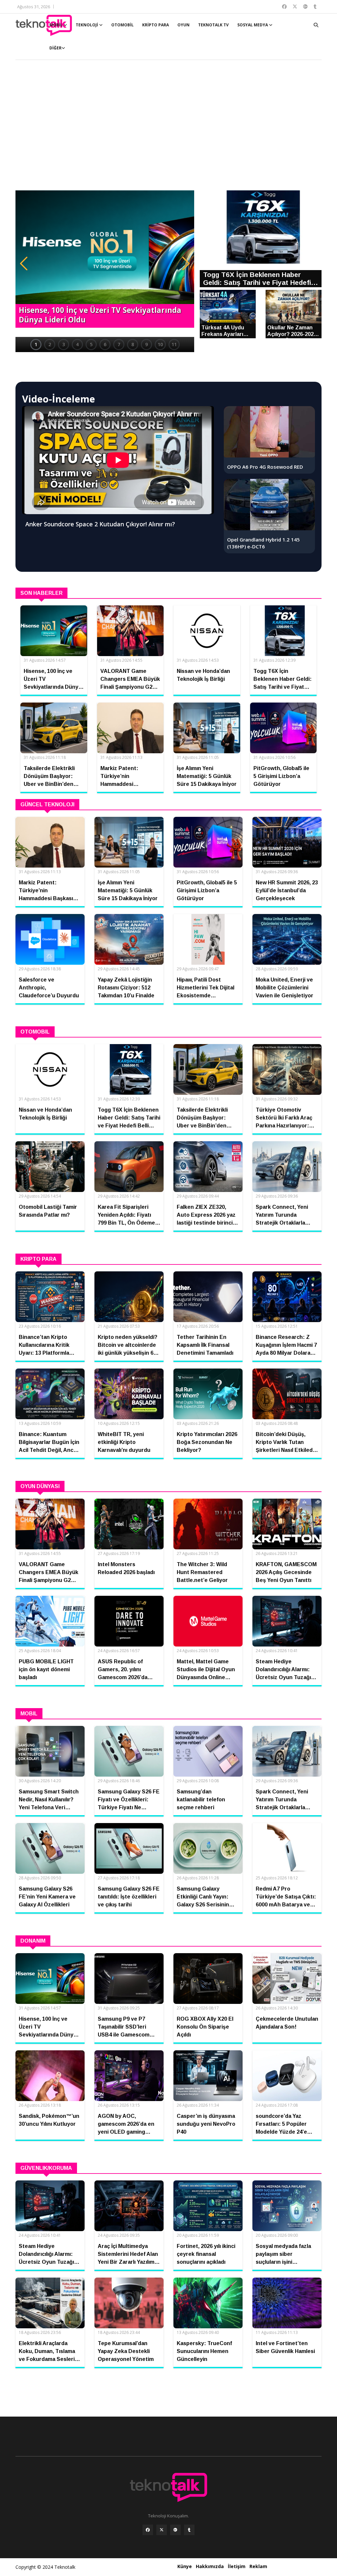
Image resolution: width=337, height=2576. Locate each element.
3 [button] (64, 344)
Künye (185, 2566)
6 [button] (105, 344)
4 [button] (77, 344)
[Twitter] (162, 2530)
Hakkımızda (210, 2566)
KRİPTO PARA (156, 25)
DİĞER (55, 48)
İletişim (237, 2566)
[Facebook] (148, 2530)
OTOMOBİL (122, 25)
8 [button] (133, 344)
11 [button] (174, 344)
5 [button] (91, 344)
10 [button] (160, 344)
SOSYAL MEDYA (253, 25)
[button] (24, 263)
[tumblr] (189, 2530)
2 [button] (50, 344)
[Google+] (175, 2530)
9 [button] (146, 344)
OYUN (183, 25)
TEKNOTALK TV (213, 25)
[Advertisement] (168, 128)
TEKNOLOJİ (87, 25)
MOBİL (56, 25)
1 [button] (36, 344)
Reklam (258, 2566)
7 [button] (119, 344)
